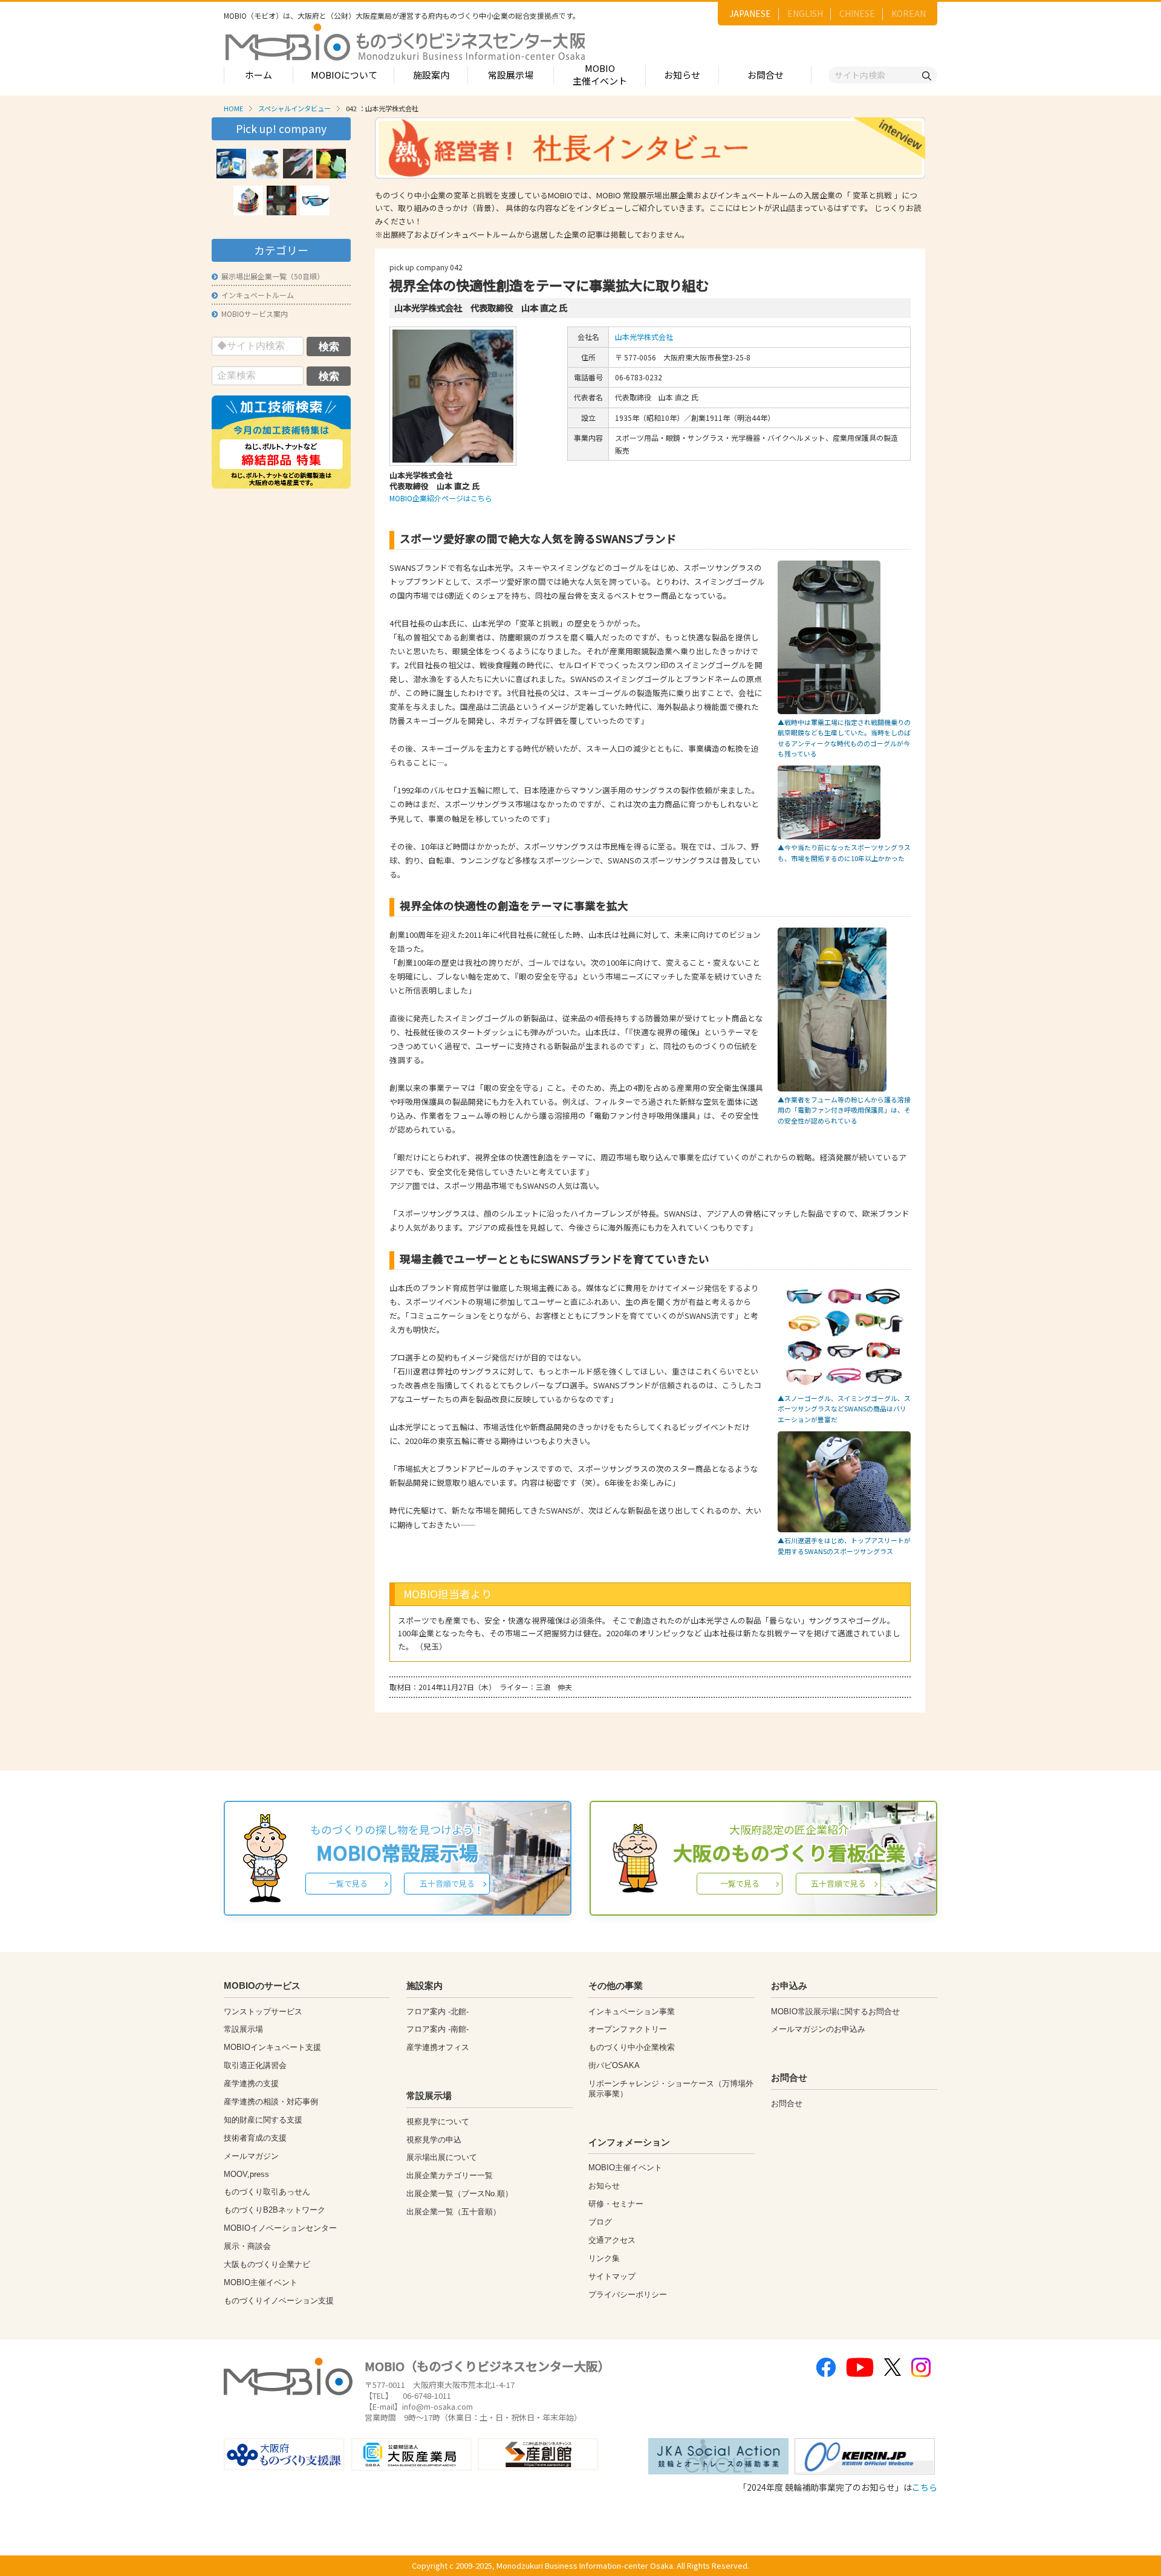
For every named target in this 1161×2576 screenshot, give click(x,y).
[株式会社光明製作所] (265, 164)
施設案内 (431, 75)
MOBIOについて (344, 75)
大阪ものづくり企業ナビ (267, 2264)
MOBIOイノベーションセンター (280, 2228)
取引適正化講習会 (255, 2065)
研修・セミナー (616, 2204)
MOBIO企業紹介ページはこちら (441, 498)
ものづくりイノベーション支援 (279, 2301)
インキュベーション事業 (632, 2012)
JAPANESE (750, 13)
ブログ (600, 2222)
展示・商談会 (247, 2246)
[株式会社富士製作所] (281, 200)
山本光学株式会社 (644, 337)
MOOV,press (246, 2174)
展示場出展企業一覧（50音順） (273, 276)
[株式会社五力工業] (248, 200)
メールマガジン (251, 2156)
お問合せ (766, 75)
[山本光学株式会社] (315, 200)
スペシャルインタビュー (294, 108)
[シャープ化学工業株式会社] (298, 164)
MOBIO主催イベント (600, 74)
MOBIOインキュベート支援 (272, 2047)
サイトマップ (612, 2276)
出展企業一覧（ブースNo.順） (460, 2194)
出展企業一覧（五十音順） (454, 2212)
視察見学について (438, 2122)
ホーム (259, 75)
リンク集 (604, 2258)
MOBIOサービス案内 (255, 314)
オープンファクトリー (628, 2029)
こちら (925, 2487)
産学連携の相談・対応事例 (271, 2102)
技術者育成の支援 (255, 2138)
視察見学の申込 (434, 2140)
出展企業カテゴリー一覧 (450, 2175)
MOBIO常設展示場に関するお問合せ (835, 2012)
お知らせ (682, 75)
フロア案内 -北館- (437, 2012)
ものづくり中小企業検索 (632, 2047)
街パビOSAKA (614, 2065)
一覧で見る (348, 1883)
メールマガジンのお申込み (818, 2029)
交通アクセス (612, 2240)
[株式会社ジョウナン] (331, 164)
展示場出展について (442, 2157)
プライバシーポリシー (628, 2295)
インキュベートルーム (258, 295)
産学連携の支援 (251, 2083)
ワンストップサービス (263, 2012)
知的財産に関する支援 (263, 2120)
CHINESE (857, 13)
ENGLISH (805, 13)
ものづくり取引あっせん (267, 2192)
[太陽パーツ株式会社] (231, 164)
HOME (233, 108)
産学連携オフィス (438, 2047)
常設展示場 (511, 75)
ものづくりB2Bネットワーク (275, 2210)
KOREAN (909, 13)
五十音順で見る (447, 1883)
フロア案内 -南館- (437, 2029)
